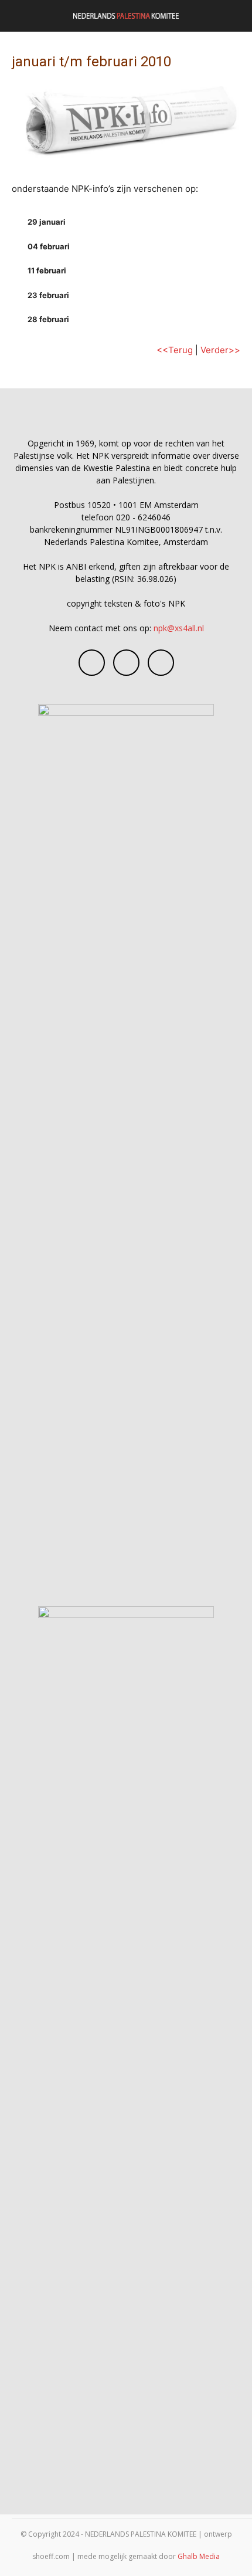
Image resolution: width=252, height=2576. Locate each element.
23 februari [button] (48, 295)
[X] (161, 663)
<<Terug (175, 350)
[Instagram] (126, 663)
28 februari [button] (48, 319)
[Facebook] (92, 663)
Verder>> (220, 350)
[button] (20, 16)
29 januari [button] (47, 222)
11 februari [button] (47, 270)
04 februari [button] (49, 246)
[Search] (236, 16)
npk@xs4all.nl (179, 628)
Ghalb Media (199, 2556)
